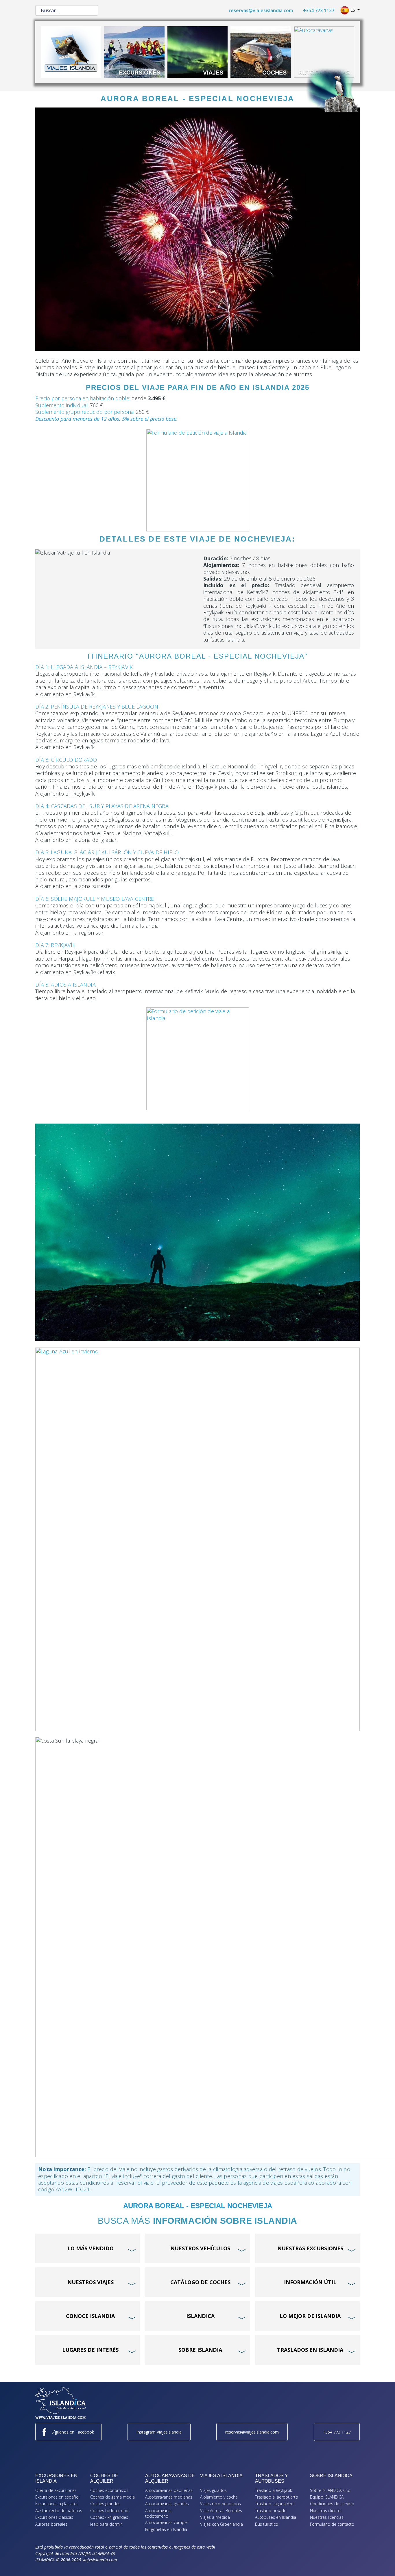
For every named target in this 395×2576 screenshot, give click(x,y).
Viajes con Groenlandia (222, 2524)
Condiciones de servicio (332, 2504)
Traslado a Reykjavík (274, 2490)
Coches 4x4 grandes (109, 2517)
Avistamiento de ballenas (59, 2511)
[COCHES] (261, 51)
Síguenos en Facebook (73, 2432)
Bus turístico (267, 2524)
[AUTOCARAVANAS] (324, 51)
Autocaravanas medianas (169, 2497)
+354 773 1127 (319, 10)
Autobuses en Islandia (276, 2517)
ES (353, 10)
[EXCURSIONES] (134, 51)
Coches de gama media (112, 2497)
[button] (382, 2563)
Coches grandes (105, 2504)
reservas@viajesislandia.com (261, 10)
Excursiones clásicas (54, 2517)
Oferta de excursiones (56, 2490)
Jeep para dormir (106, 2524)
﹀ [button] (133, 2239)
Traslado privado (271, 2511)
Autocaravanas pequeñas (169, 2490)
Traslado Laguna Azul (275, 2504)
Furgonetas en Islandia (166, 2529)
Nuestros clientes (326, 2511)
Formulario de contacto (332, 2524)
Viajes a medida (215, 2517)
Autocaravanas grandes (167, 2504)
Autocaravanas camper (167, 2522)
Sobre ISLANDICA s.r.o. (331, 2490)
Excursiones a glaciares (57, 2504)
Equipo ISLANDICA (327, 2497)
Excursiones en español (57, 2497)
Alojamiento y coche (219, 2497)
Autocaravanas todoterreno (159, 2513)
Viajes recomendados (220, 2504)
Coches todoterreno (109, 2511)
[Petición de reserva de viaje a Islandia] (197, 480)
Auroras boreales (51, 2524)
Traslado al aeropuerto (277, 2497)
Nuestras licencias (327, 2517)
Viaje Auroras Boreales (221, 2511)
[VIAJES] (198, 51)
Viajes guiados (213, 2490)
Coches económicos (109, 2490)
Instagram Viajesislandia (159, 2432)
